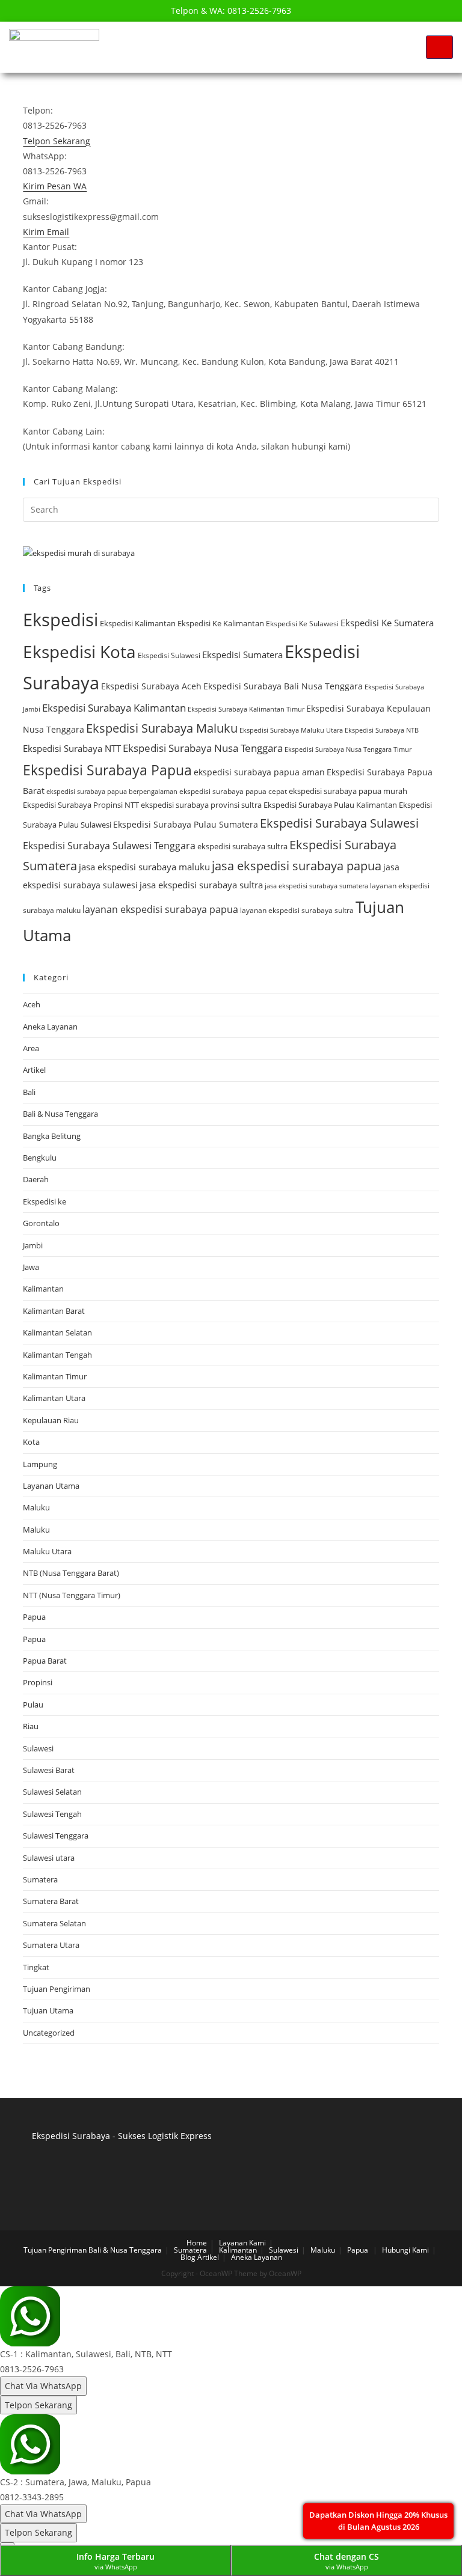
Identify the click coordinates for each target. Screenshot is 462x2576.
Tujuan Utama (48, 2010)
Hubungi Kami (405, 2250)
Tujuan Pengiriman (57, 1989)
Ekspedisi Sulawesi (169, 655)
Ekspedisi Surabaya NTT (72, 748)
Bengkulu (40, 1158)
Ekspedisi (60, 620)
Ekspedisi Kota (79, 652)
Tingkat (36, 1967)
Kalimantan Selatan (57, 1332)
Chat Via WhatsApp (43, 2386)
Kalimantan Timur (55, 1376)
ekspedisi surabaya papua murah (348, 791)
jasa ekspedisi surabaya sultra (201, 885)
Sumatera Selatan (54, 1923)
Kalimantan (43, 1289)
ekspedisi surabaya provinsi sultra (201, 805)
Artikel (34, 1070)
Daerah (36, 1179)
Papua (34, 1617)
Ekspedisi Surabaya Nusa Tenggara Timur (348, 749)
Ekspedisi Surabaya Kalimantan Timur (246, 709)
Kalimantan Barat (54, 1311)
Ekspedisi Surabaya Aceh (151, 686)
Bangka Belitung (52, 1136)
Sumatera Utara (51, 1945)
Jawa (31, 1267)
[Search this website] (231, 508)
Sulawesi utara (49, 1858)
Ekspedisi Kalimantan (138, 623)
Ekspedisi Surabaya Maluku (162, 728)
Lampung (40, 1464)
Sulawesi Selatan (52, 1792)
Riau (31, 1726)
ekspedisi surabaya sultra (242, 846)
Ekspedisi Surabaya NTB (382, 730)
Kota (31, 1442)
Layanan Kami (242, 2243)
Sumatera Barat (51, 1901)
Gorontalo (41, 1223)
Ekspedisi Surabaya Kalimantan (114, 708)
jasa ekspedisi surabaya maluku (144, 867)
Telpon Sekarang (38, 2405)
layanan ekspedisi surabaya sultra (297, 910)
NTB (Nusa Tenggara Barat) (71, 1573)
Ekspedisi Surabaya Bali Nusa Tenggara (283, 686)
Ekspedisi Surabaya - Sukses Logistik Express (122, 2136)
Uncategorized (49, 2033)
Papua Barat (45, 1661)
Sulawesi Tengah (52, 1814)
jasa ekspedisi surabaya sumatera (316, 886)
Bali (29, 1092)
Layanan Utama (51, 1486)
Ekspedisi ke (45, 1201)
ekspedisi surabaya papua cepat (233, 791)
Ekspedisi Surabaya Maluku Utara (291, 730)
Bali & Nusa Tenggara (60, 1114)
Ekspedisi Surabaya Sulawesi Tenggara (109, 846)
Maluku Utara (47, 1551)
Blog (188, 2257)
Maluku (36, 1507)
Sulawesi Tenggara (56, 1836)
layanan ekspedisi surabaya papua (160, 909)
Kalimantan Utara (54, 1398)
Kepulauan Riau (51, 1420)
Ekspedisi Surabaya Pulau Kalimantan (330, 805)
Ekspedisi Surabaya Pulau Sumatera (186, 824)
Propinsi (38, 1682)
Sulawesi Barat (49, 1770)
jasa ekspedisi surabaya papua (297, 866)
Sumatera (40, 1879)
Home (197, 2243)
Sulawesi (38, 1748)
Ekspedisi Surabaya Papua (107, 770)
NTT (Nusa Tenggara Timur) (72, 1595)
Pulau (33, 1705)
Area (31, 1048)
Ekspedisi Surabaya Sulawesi (339, 823)
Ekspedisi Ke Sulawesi (302, 624)
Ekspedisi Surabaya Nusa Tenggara (203, 748)
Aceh (32, 1004)
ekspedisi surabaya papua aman (259, 772)
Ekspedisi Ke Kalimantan (221, 623)
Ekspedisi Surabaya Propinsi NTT (81, 805)
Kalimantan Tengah (57, 1355)
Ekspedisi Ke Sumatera (387, 623)
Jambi (33, 1245)
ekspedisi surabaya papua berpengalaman (112, 791)
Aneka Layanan (50, 1027)
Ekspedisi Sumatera (242, 655)
